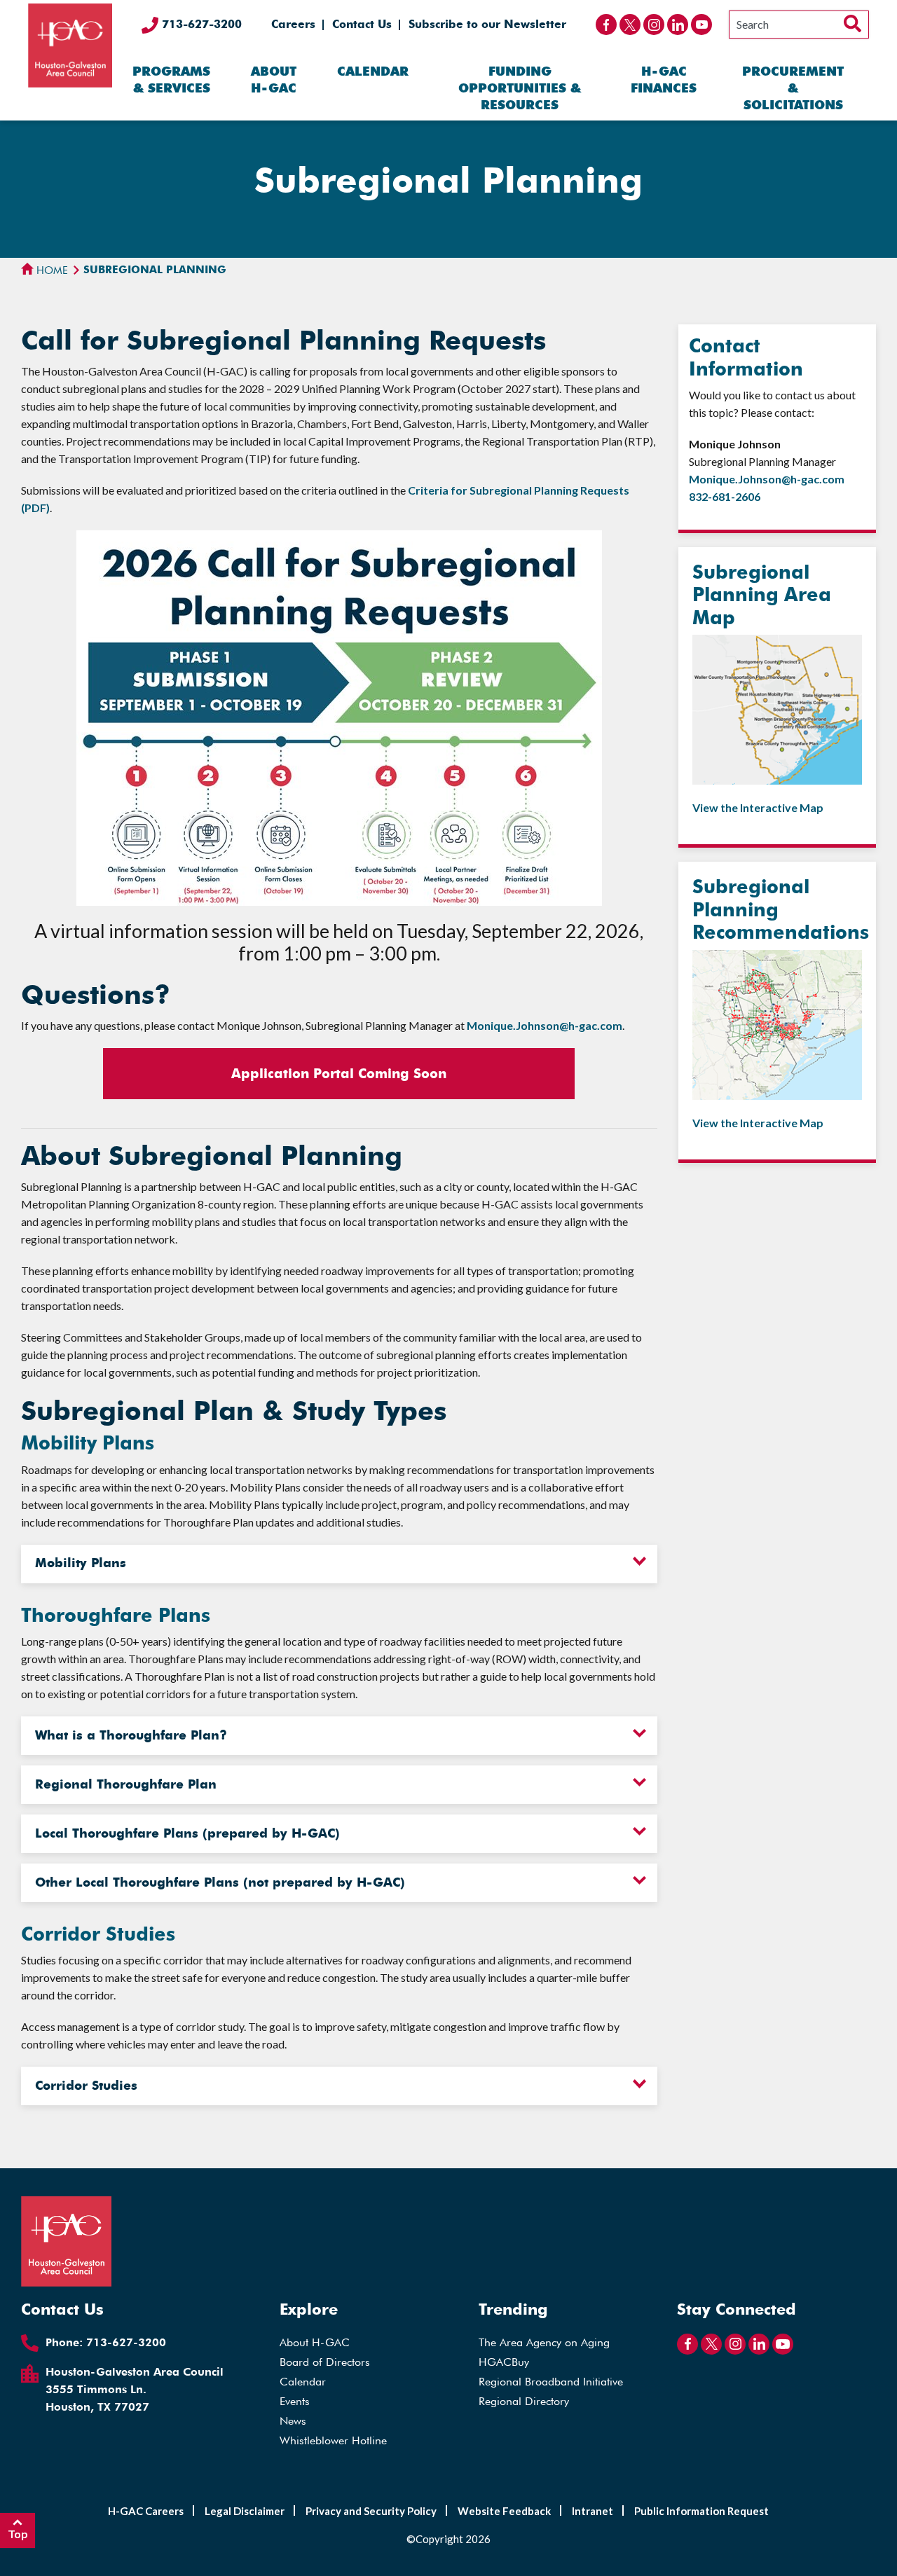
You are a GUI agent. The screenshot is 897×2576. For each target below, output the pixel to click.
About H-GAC (274, 80)
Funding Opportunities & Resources (520, 88)
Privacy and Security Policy (371, 2511)
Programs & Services (171, 80)
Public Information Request (701, 2511)
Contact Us (362, 24)
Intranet (593, 2511)
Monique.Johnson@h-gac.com (545, 1025)
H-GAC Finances (664, 80)
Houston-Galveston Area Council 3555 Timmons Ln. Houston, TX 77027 (135, 2389)
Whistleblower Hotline (333, 2440)
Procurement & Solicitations (793, 88)
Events (295, 2401)
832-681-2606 (725, 496)
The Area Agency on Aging (544, 2342)
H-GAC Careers (146, 2511)
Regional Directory (524, 2401)
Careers (293, 24)
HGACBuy (504, 2362)
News (293, 2421)
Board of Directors (325, 2362)
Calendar (373, 71)
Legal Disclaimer (245, 2511)
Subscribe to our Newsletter (487, 24)
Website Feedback (504, 2511)
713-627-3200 (200, 24)
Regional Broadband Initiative (551, 2382)
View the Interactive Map (758, 807)
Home (51, 270)
